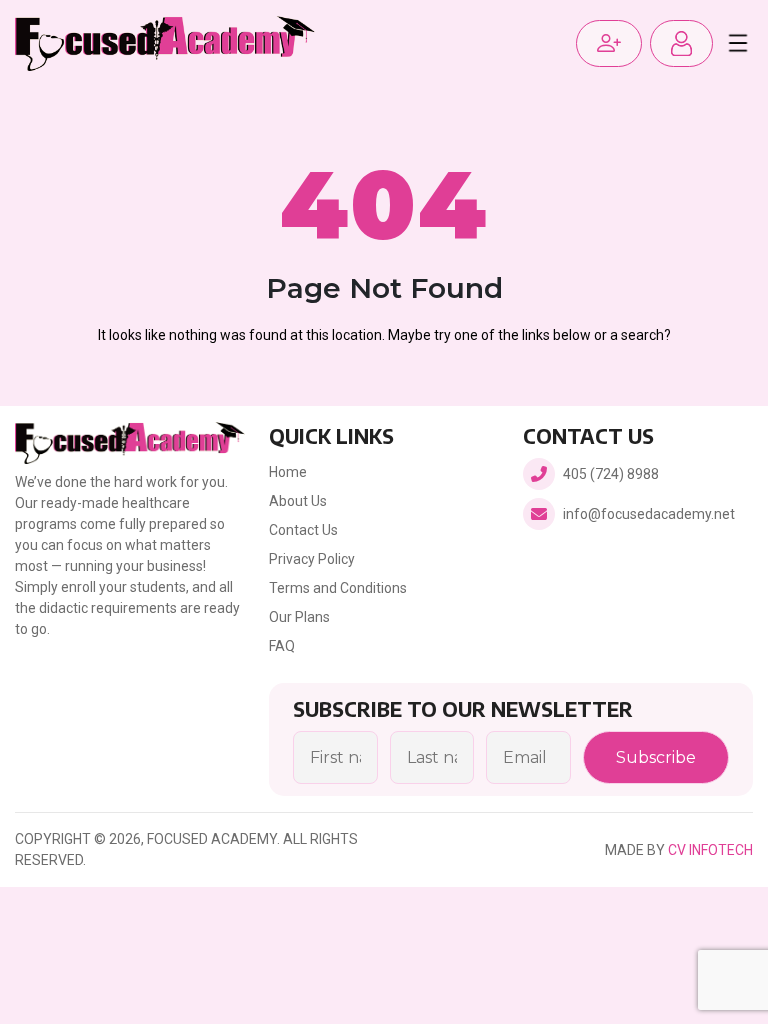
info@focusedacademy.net (649, 514)
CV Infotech (710, 850)
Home (288, 472)
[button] (681, 43)
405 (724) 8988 (611, 474)
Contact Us (303, 530)
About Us (298, 501)
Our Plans (299, 617)
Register (609, 43)
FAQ (282, 646)
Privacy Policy (312, 559)
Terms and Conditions (338, 588)
